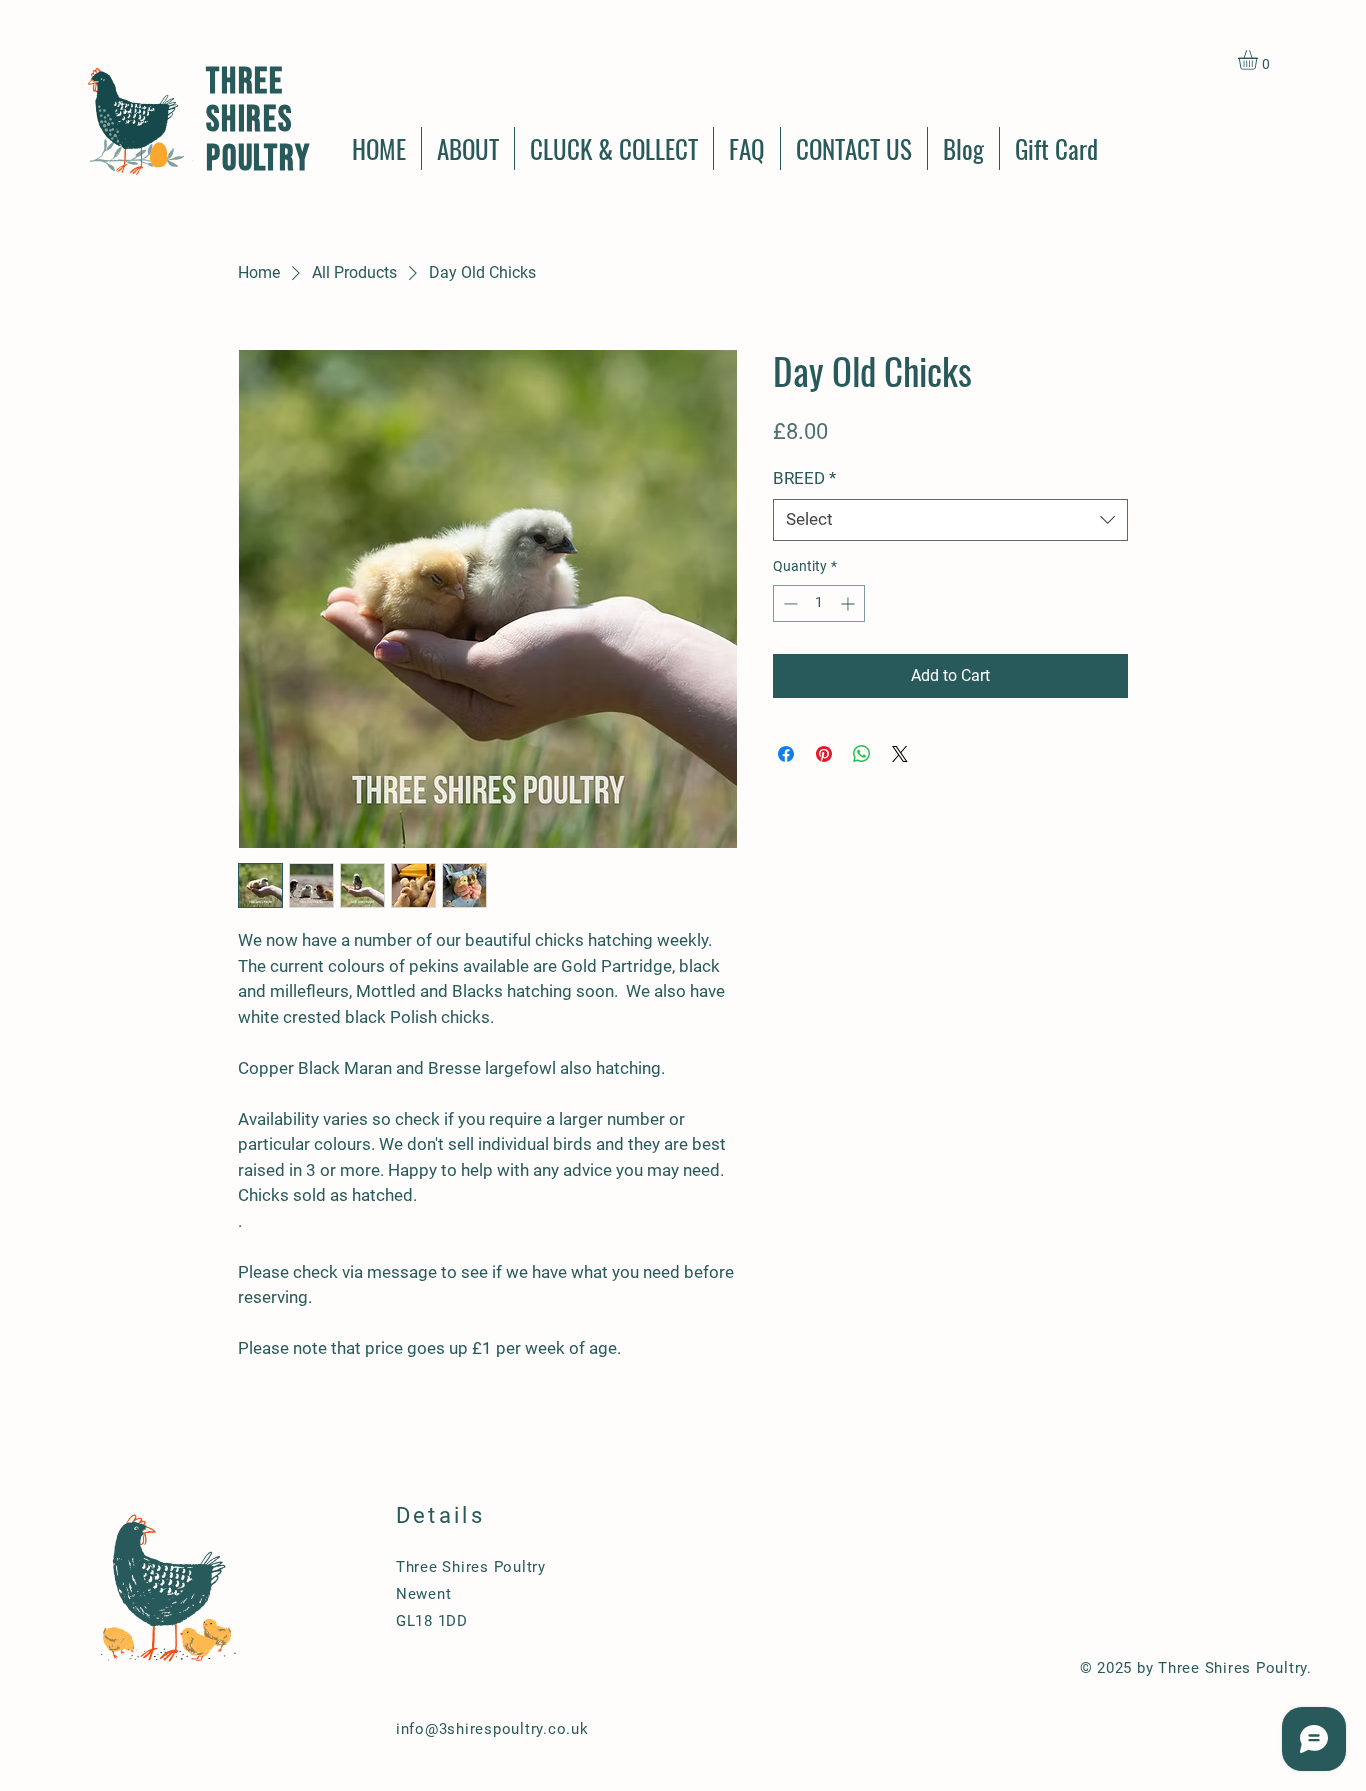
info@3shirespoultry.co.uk (492, 1729)
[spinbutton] (819, 603)
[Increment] (849, 603)
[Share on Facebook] (786, 754)
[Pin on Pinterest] (824, 754)
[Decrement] (788, 603)
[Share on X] (900, 754)
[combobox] (950, 520)
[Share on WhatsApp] (862, 754)
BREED (804, 478)
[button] (1259, 60)
